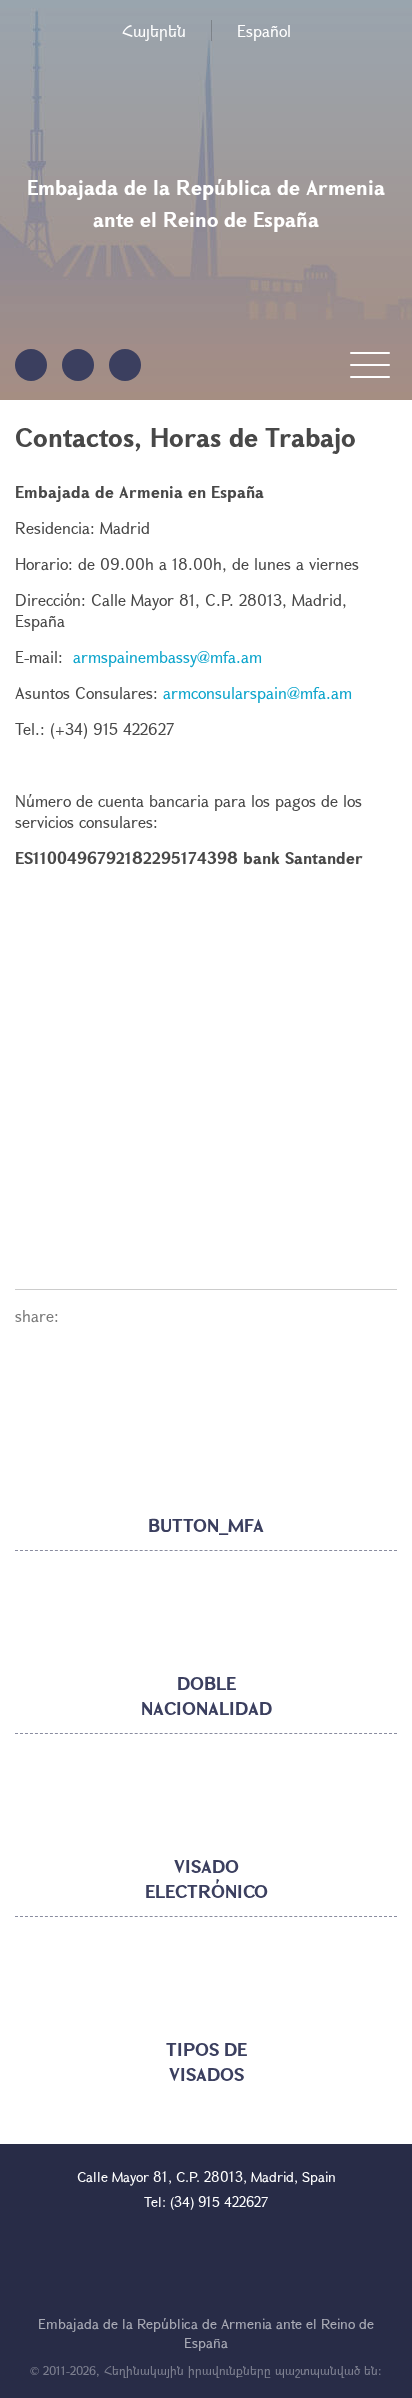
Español (264, 30)
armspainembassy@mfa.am (167, 656)
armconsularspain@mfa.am (257, 692)
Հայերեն (154, 30)
